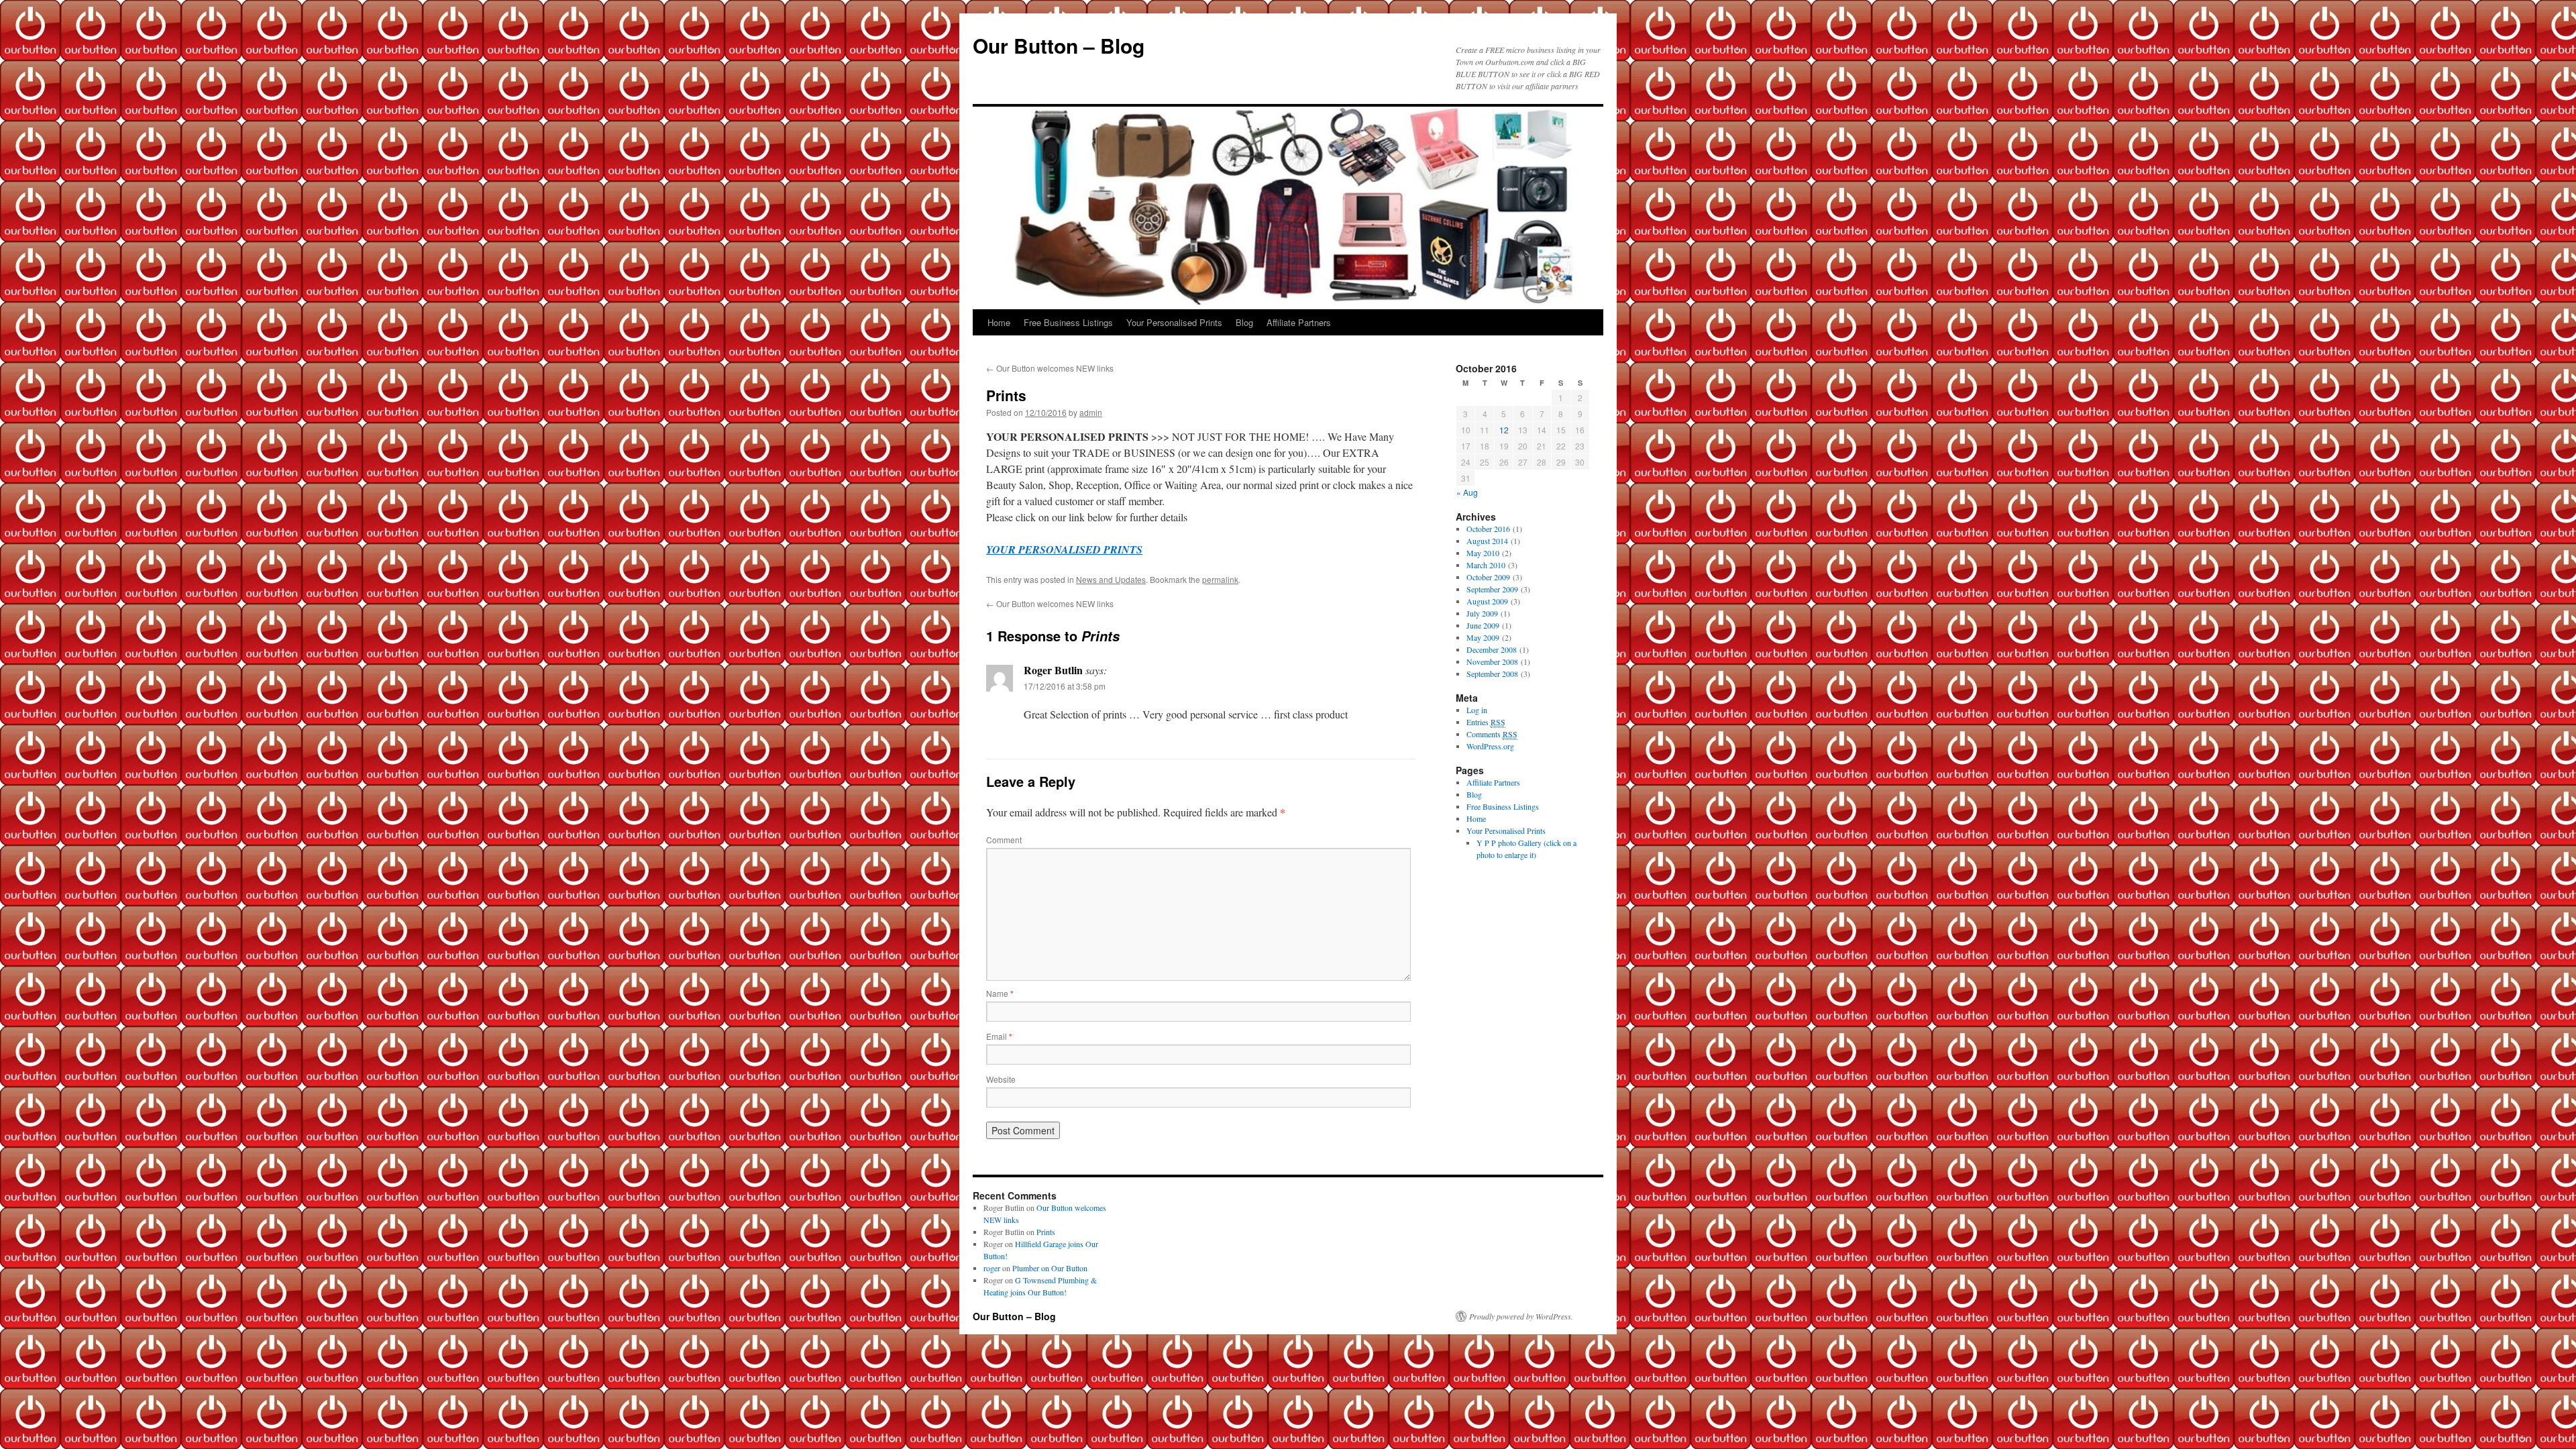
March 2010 (1486, 565)
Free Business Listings (1068, 322)
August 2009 (1487, 601)
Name (1000, 993)
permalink (1220, 579)
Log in (1477, 710)
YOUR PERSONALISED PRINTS (1064, 549)
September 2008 (1492, 674)
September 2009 (1492, 589)
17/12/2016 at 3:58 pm (1065, 686)
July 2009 (1482, 613)
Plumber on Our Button (1050, 1268)
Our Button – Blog (1059, 45)
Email (999, 1036)
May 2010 (1483, 553)
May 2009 (1483, 637)
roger (992, 1268)
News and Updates (1111, 579)
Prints (1046, 1232)
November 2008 (1492, 661)
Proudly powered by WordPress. (1521, 1316)
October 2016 (1488, 529)
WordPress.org (1490, 746)
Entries (1486, 722)
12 (1504, 430)
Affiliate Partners (1299, 322)
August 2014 (1487, 541)
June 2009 (1483, 625)
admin (1091, 412)
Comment (1004, 840)
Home (999, 322)
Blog (1244, 322)
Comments (1492, 734)
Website (1001, 1079)
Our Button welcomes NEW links (1050, 368)
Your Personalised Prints (1174, 322)
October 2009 (1488, 577)
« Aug (1467, 492)
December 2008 (1492, 649)
